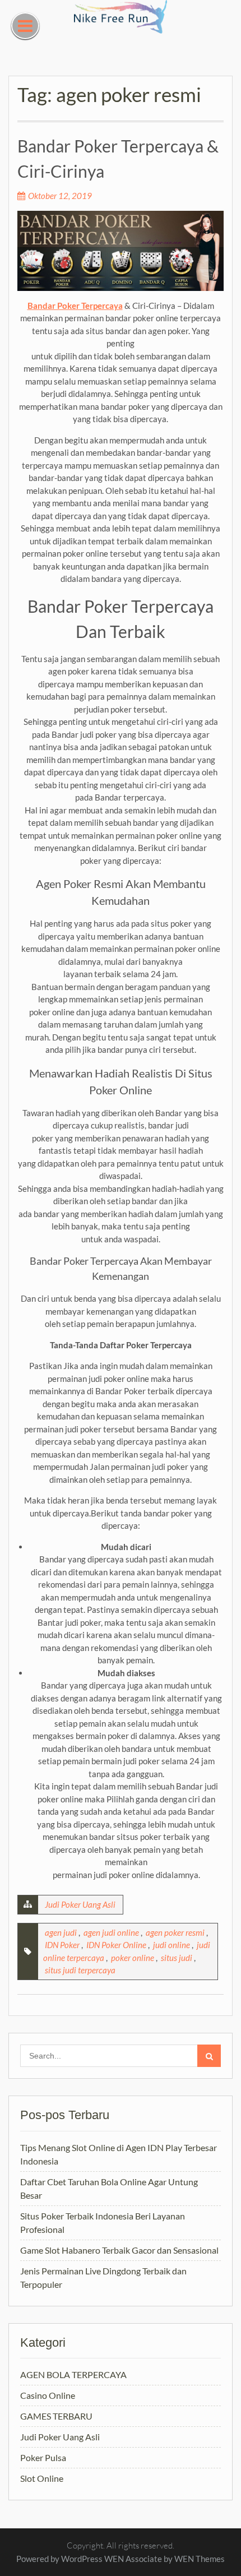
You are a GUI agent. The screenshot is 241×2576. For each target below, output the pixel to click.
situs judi (177, 1958)
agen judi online (111, 1932)
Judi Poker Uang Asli (80, 1904)
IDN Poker (62, 1945)
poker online (133, 1958)
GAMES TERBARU (56, 2416)
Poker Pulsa (43, 2457)
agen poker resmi (175, 1932)
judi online (172, 1945)
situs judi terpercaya (80, 1970)
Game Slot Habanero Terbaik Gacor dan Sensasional (119, 2250)
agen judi (61, 1932)
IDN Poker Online (116, 1945)
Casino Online (48, 2395)
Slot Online (42, 2478)
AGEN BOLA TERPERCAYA (73, 2374)
